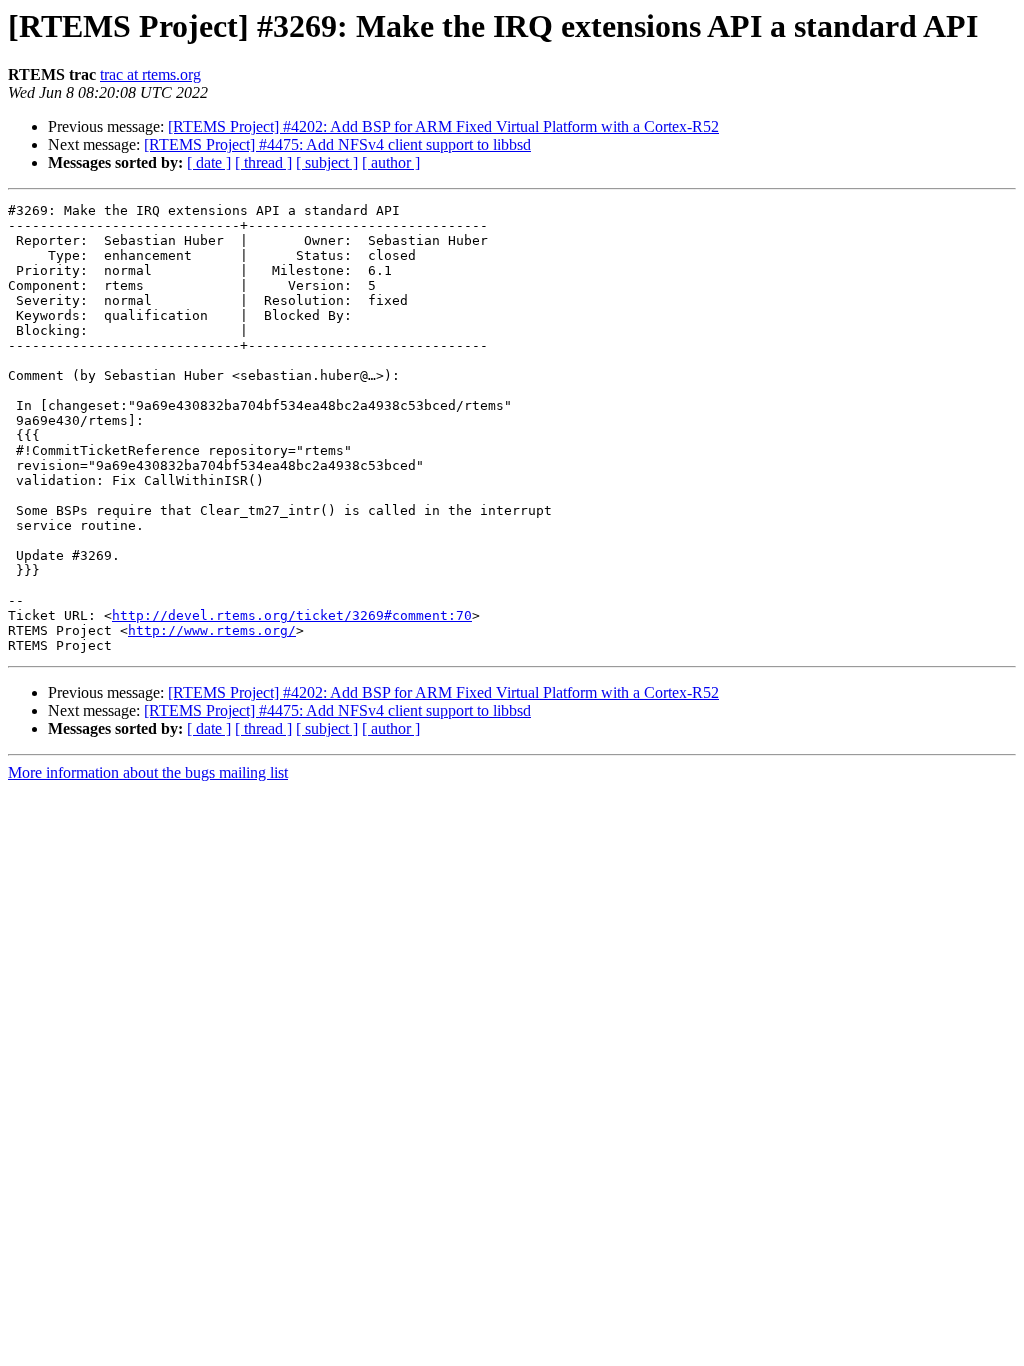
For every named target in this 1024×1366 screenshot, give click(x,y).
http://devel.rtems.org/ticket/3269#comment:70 (292, 615)
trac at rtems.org (150, 74)
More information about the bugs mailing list (148, 772)
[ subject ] (327, 162)
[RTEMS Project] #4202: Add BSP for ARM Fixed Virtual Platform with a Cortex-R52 (443, 126)
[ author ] (391, 162)
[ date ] (209, 162)
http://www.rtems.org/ (212, 630)
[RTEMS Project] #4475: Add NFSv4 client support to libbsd (337, 144)
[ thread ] (263, 162)
